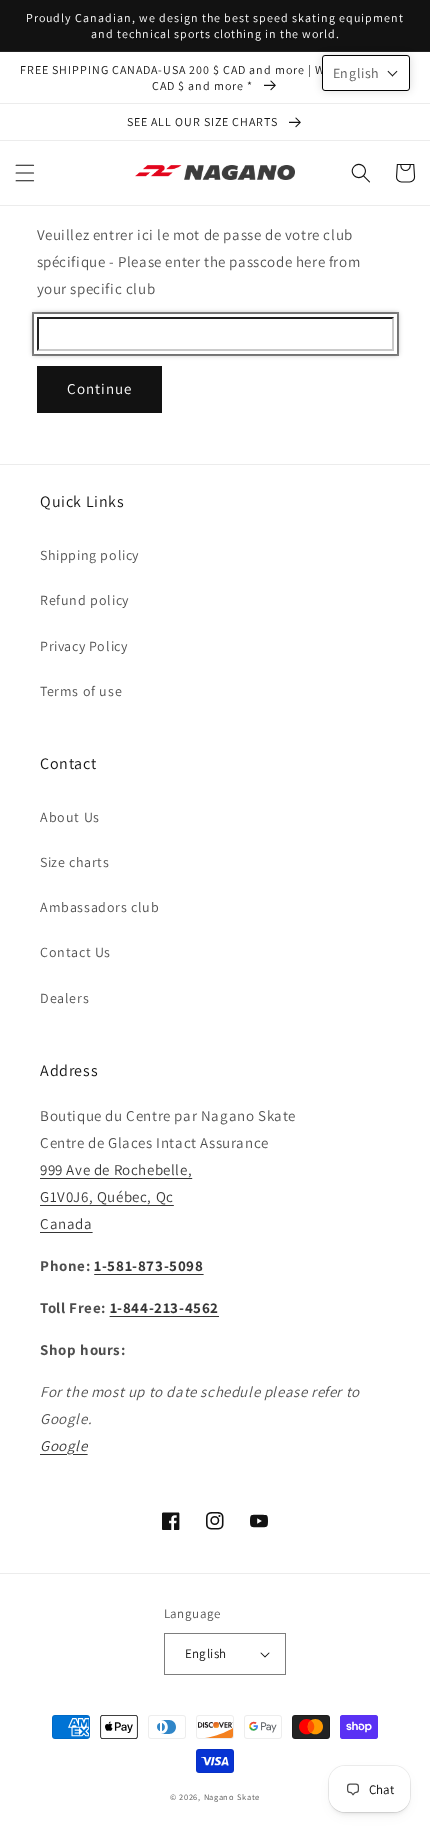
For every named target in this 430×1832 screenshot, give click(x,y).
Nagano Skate (232, 1796)
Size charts (75, 862)
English (206, 1653)
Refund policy (84, 600)
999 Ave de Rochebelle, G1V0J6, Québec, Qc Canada (116, 1196)
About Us (70, 817)
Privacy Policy (83, 646)
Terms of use (81, 691)
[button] (25, 173)
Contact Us (75, 952)
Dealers (64, 998)
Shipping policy (89, 555)
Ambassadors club (100, 907)
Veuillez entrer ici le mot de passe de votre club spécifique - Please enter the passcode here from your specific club (199, 261)
